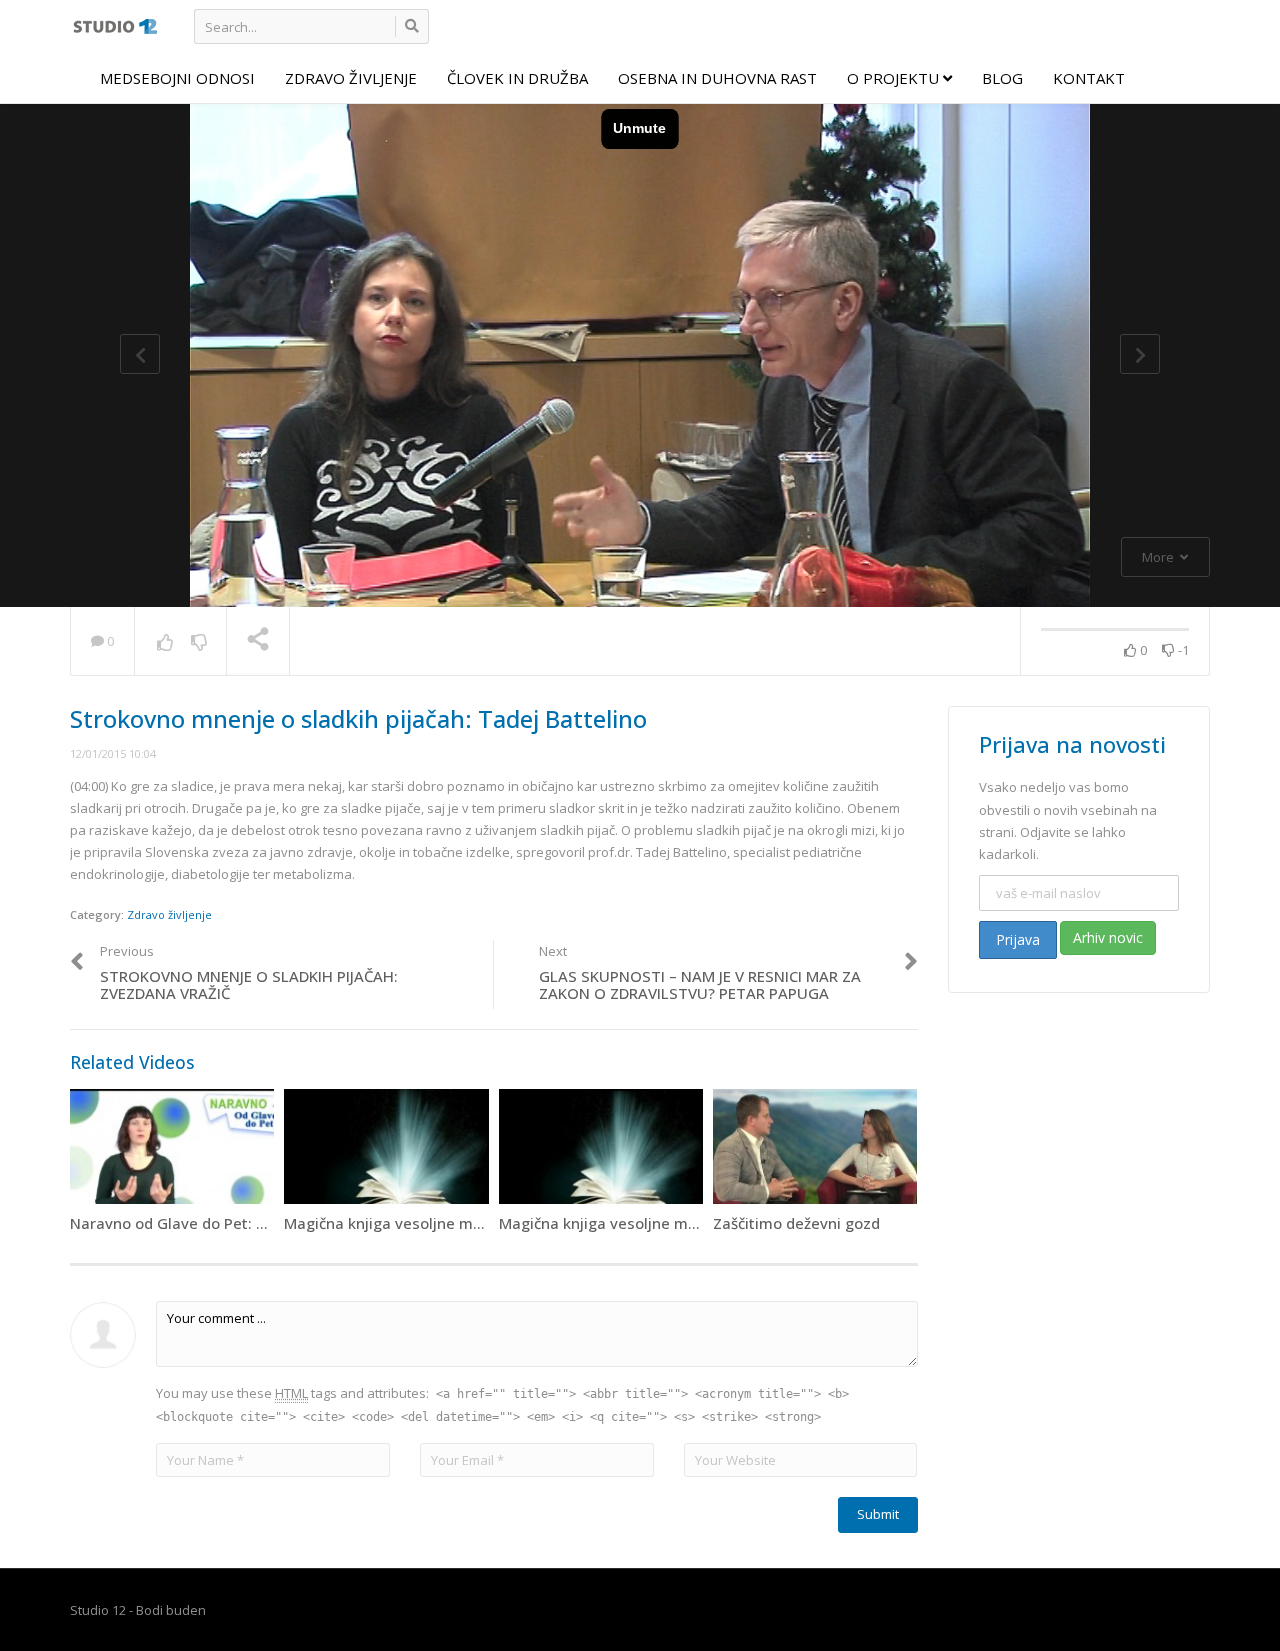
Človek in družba (517, 78)
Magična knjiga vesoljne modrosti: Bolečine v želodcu (688, 1223)
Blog (1002, 78)
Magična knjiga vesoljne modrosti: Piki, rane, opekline (475, 1223)
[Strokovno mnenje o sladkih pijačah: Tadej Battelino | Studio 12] (114, 25)
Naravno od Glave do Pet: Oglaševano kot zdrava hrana (268, 1223)
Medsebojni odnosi (177, 78)
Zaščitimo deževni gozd (796, 1223)
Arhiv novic (1108, 937)
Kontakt (1089, 78)
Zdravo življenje (351, 78)
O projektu (895, 78)
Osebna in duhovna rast (717, 78)
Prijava (1018, 939)
